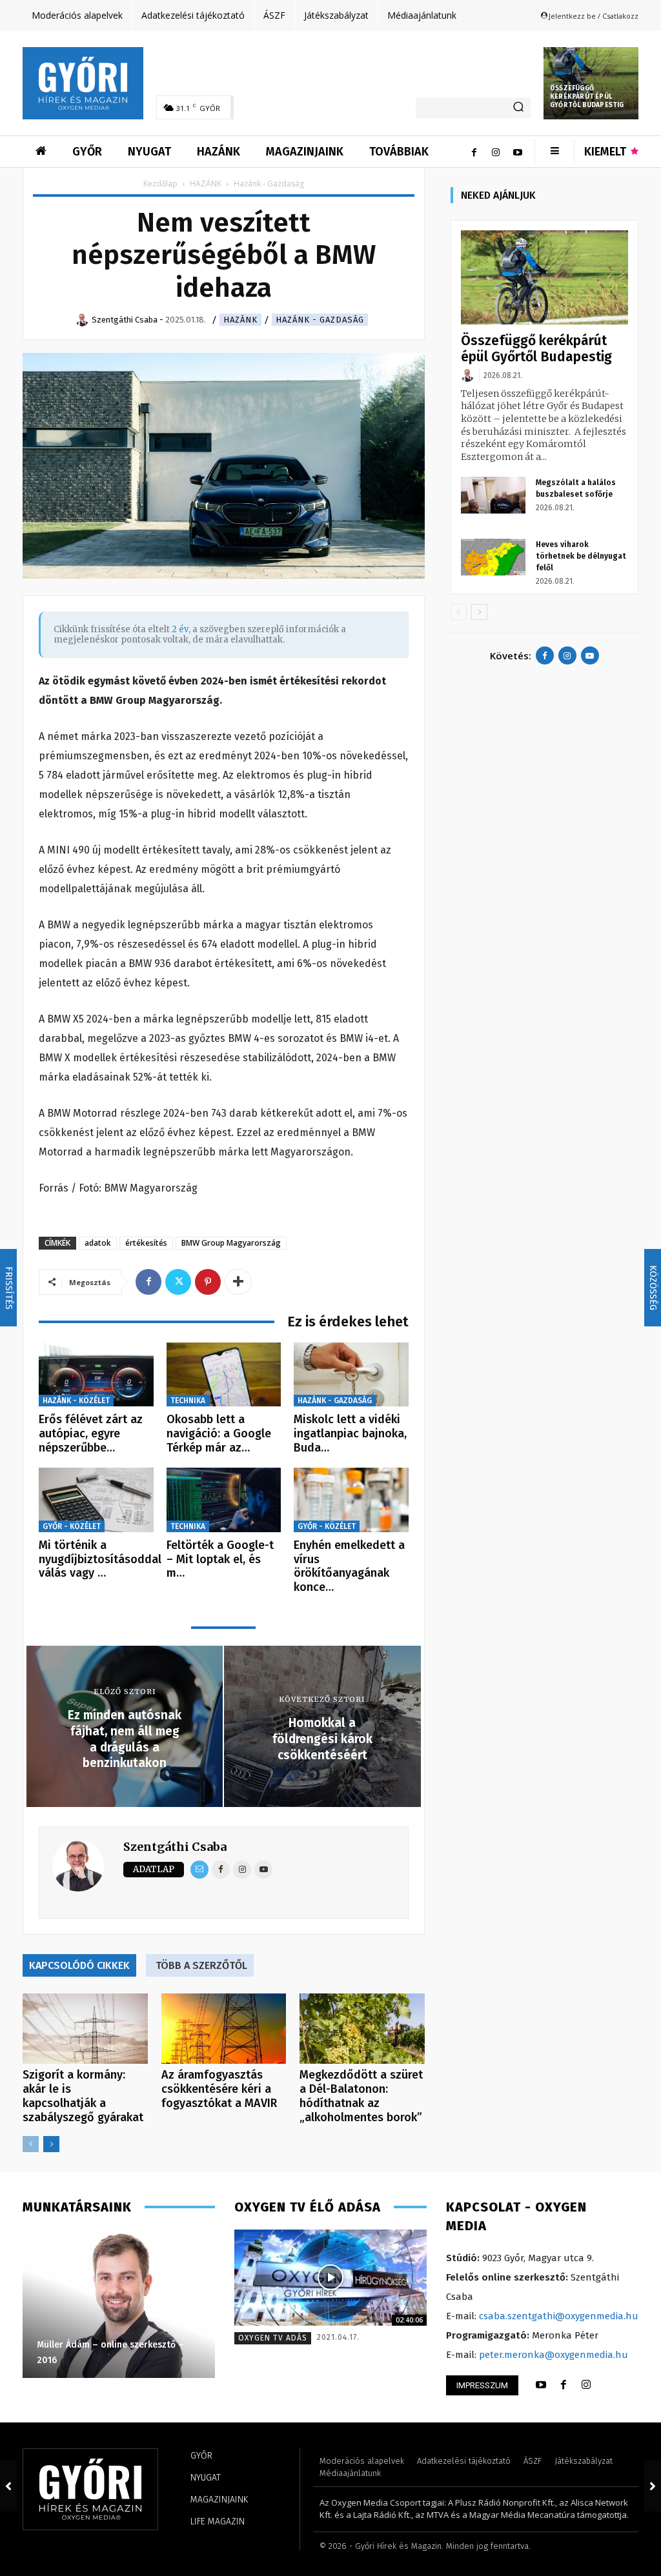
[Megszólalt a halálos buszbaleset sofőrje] (493, 495)
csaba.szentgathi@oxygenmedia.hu (559, 2316)
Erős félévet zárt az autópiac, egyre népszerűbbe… (91, 1433)
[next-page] (51, 2144)
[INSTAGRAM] (586, 2385)
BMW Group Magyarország (231, 1243)
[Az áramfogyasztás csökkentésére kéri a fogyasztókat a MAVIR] (224, 2029)
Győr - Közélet (72, 1526)
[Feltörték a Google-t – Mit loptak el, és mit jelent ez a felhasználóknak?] (224, 1500)
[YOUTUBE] (541, 2385)
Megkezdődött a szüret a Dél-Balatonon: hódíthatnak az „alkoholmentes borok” (361, 2096)
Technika (188, 1401)
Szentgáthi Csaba (175, 1847)
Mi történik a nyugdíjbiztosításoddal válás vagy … (100, 1559)
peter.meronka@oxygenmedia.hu (554, 2355)
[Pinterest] (208, 1282)
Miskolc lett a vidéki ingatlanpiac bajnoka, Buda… (350, 1433)
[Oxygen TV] (330, 2278)
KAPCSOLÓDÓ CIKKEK (79, 1965)
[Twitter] (178, 1282)
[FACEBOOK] (564, 2385)
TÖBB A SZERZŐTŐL (201, 1965)
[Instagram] (496, 152)
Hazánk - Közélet (76, 1401)
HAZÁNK (206, 184)
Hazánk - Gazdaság (320, 320)
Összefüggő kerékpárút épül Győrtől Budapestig (587, 97)
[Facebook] (474, 152)
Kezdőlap (160, 184)
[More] (238, 1282)
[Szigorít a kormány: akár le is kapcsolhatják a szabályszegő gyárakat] (85, 2029)
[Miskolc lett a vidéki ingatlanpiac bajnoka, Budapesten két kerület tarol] (351, 1375)
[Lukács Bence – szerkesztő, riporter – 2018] (119, 2304)
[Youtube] (518, 152)
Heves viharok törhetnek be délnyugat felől (581, 556)
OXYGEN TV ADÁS (273, 2338)
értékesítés (146, 1243)
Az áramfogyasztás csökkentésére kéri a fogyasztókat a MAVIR (219, 2089)
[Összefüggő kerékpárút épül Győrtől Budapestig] (544, 277)
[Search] (518, 108)
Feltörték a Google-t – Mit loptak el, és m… (220, 1559)
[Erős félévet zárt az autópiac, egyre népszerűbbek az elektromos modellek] (96, 1375)
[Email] (199, 1870)
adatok (98, 1243)
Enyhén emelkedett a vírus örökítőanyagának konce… (349, 1566)
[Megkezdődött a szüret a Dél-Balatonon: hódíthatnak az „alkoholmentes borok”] (362, 2029)
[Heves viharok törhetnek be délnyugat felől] (493, 557)
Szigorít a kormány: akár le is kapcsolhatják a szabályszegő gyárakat (83, 2096)
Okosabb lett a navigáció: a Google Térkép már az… (219, 1433)
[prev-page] (31, 2144)
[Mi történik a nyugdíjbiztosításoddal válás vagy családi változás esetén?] (96, 1500)
